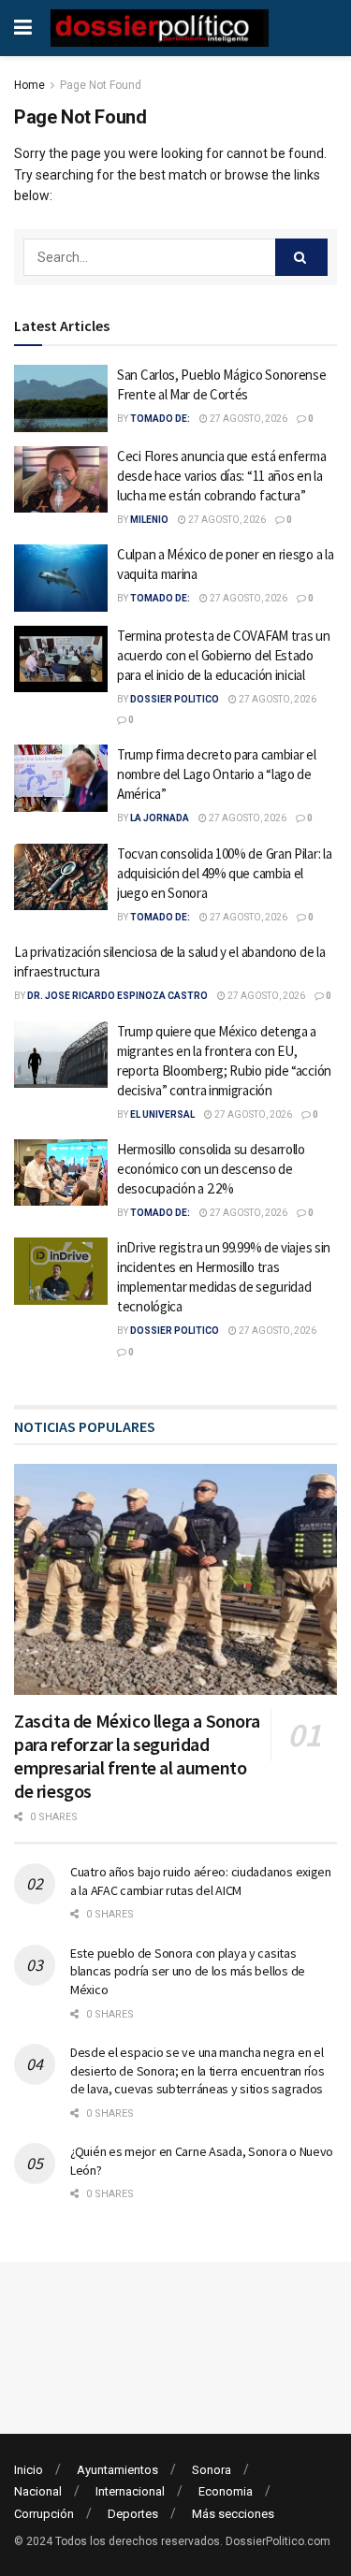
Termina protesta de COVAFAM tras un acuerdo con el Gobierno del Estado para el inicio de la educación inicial (224, 655)
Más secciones (233, 2514)
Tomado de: (160, 419)
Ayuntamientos (117, 2470)
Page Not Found (101, 85)
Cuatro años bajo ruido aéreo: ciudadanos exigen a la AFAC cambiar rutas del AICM (201, 1881)
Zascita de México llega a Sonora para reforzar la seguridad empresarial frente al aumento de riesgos (137, 1756)
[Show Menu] (23, 28)
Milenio (149, 520)
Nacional (38, 2491)
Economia (226, 2491)
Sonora (212, 2470)
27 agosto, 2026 (248, 419)
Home (29, 85)
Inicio (29, 2470)
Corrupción (44, 2514)
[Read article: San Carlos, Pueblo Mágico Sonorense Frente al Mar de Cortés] (61, 398)
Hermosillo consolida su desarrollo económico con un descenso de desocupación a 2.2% (211, 1169)
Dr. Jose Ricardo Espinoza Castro (117, 996)
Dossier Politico (175, 699)
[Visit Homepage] (160, 28)
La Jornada (160, 818)
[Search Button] (301, 257)
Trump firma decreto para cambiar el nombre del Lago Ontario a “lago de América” (217, 774)
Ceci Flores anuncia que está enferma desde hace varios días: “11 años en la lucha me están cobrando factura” (221, 476)
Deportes (133, 2514)
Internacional (130, 2491)
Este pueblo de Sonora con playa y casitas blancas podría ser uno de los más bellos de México (188, 1971)
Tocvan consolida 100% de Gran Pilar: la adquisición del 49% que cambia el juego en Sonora (224, 873)
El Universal (162, 1114)
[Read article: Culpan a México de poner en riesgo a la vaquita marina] (61, 578)
